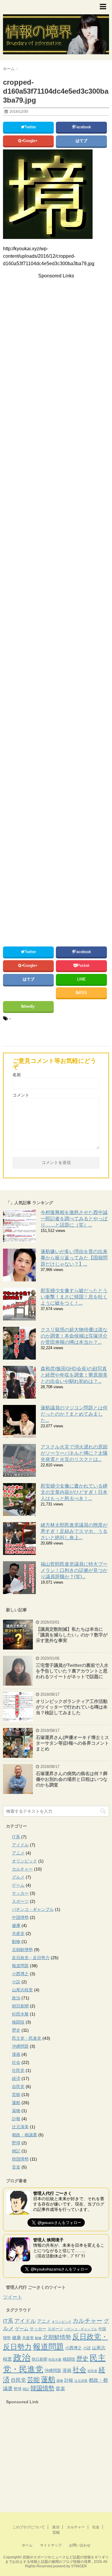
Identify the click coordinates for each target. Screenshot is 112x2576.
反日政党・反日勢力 (31, 1958)
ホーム (27, 2545)
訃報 (16, 2119)
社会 (16, 2062)
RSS (83, 993)
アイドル (20, 1845)
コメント (21, 1095)
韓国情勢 (20, 2159)
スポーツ (20, 1901)
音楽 (16, 2167)
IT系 (16, 1837)
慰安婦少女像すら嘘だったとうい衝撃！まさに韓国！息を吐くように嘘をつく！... (74, 1297)
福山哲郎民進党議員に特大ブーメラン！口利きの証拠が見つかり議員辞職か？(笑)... (74, 1570)
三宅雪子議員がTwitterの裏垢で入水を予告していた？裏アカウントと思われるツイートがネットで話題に (72, 1671)
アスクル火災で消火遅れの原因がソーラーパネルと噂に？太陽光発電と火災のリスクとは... (74, 1453)
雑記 (16, 2151)
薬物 (16, 2111)
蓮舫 (16, 2103)
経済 (16, 2078)
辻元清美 (20, 2127)
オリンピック (24, 1861)
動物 (16, 1942)
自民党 (18, 2087)
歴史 (16, 2030)
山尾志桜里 (22, 1990)
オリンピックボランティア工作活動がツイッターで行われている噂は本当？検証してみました (72, 1707)
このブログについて (29, 2527)
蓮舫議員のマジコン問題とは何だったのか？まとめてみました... (74, 1414)
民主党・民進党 (27, 2038)
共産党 (18, 1933)
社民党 (18, 2070)
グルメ (18, 1877)
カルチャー (22, 1869)
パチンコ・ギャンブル (33, 1909)
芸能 (16, 2095)
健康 (16, 1925)
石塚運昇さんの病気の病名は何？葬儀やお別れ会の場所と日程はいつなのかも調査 (72, 1779)
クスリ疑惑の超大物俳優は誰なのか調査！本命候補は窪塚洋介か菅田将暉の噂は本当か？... (74, 1336)
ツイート (13, 2297)
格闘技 (18, 2022)
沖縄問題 (20, 2046)
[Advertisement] (53, 326)
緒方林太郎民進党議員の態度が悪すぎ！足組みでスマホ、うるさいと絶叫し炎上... (74, 1531)
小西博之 (20, 1974)
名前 (17, 1075)
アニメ (18, 1853)
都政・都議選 (24, 2135)
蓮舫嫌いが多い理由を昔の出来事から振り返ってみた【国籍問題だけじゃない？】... (74, 1258)
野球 (16, 2143)
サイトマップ (51, 2545)
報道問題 (20, 1966)
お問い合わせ (80, 2545)
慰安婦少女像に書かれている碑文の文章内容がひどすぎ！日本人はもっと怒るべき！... (74, 1492)
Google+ (31, 141)
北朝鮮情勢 (22, 1950)
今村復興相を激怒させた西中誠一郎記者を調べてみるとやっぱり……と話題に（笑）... (74, 1219)
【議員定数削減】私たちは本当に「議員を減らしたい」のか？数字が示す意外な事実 (72, 1635)
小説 (16, 1982)
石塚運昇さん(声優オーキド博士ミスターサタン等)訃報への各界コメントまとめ (72, 1743)
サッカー (20, 1893)
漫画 (16, 2054)
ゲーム (18, 1885)
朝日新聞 (20, 2006)
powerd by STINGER (70, 2566)
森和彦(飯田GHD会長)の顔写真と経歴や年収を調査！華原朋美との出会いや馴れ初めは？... (74, 1375)
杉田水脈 (20, 2014)
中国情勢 (20, 1917)
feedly (30, 1006)
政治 (16, 1998)
